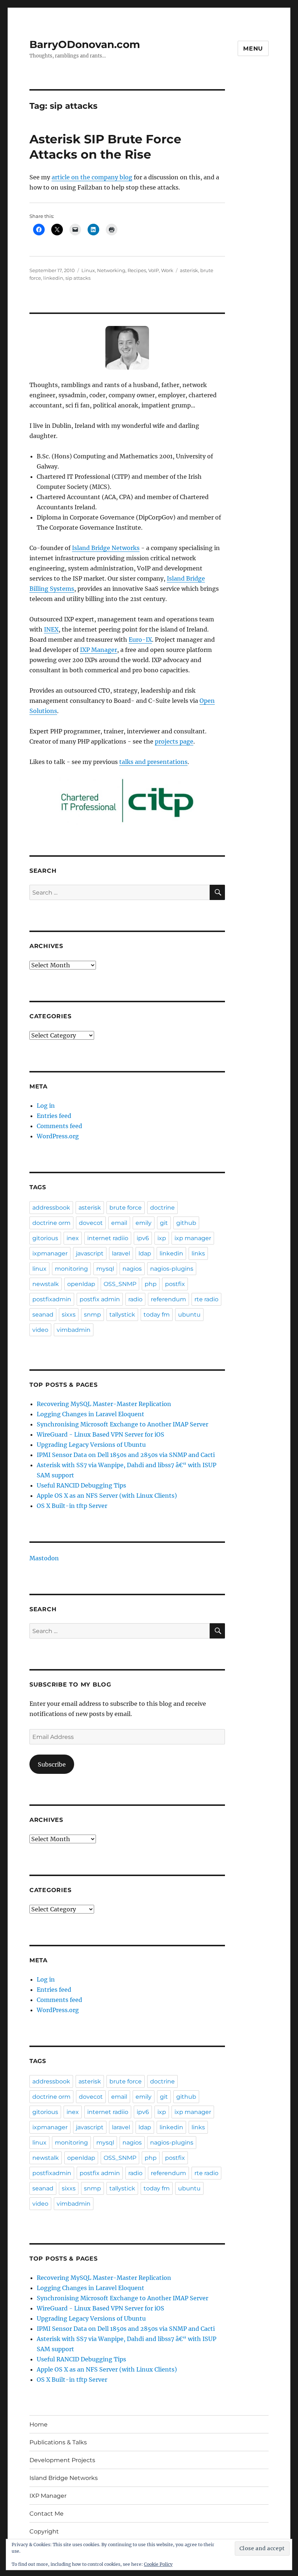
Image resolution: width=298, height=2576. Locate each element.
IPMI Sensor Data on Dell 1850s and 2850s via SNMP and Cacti (126, 1455)
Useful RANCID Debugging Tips (81, 1485)
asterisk (189, 270)
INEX (51, 629)
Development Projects (62, 2460)
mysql (105, 1269)
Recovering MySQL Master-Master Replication (104, 1404)
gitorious (45, 1238)
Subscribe (52, 1764)
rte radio (206, 1299)
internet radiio (108, 1238)
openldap (81, 1284)
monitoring (71, 1269)
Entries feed (54, 1116)
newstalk (46, 1284)
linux (39, 1269)
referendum (168, 1299)
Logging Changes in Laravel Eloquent (90, 1414)
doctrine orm (51, 1223)
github (186, 1223)
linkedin (53, 278)
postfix (175, 1284)
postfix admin (100, 1299)
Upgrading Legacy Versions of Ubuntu (91, 1445)
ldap (145, 1253)
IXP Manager (98, 650)
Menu (253, 49)
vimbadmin (74, 1330)
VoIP (154, 270)
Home (39, 2424)
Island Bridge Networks (106, 548)
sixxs (69, 1315)
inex (73, 1238)
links (198, 1253)
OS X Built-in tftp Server (72, 1506)
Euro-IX (140, 640)
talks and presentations (153, 762)
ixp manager (193, 1238)
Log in (46, 1106)
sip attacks (78, 278)
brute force (126, 1208)
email (119, 1223)
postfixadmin (52, 1299)
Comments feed (59, 1126)
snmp (92, 1315)
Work (167, 270)
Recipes (137, 270)
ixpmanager (50, 1253)
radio (135, 1299)
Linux (88, 270)
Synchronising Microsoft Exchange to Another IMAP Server (122, 1424)
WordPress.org (58, 1136)
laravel (121, 1253)
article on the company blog (92, 177)
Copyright (44, 2531)
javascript (90, 1253)
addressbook (51, 1208)
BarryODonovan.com (85, 44)
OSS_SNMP (120, 1284)
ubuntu (189, 1315)
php (151, 1284)
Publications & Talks (58, 2442)
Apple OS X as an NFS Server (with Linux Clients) (107, 1496)
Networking (111, 270)
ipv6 (143, 1238)
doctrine (162, 1208)
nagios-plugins (172, 1269)
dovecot (91, 1223)
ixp (162, 1238)
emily (144, 1223)
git (164, 1223)
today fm (157, 1315)
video (40, 1330)
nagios (132, 1269)
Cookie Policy (158, 2564)
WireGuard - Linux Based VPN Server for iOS (100, 1434)
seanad (43, 1315)
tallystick (122, 1315)
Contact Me (47, 2514)
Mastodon (44, 1558)
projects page (174, 741)
